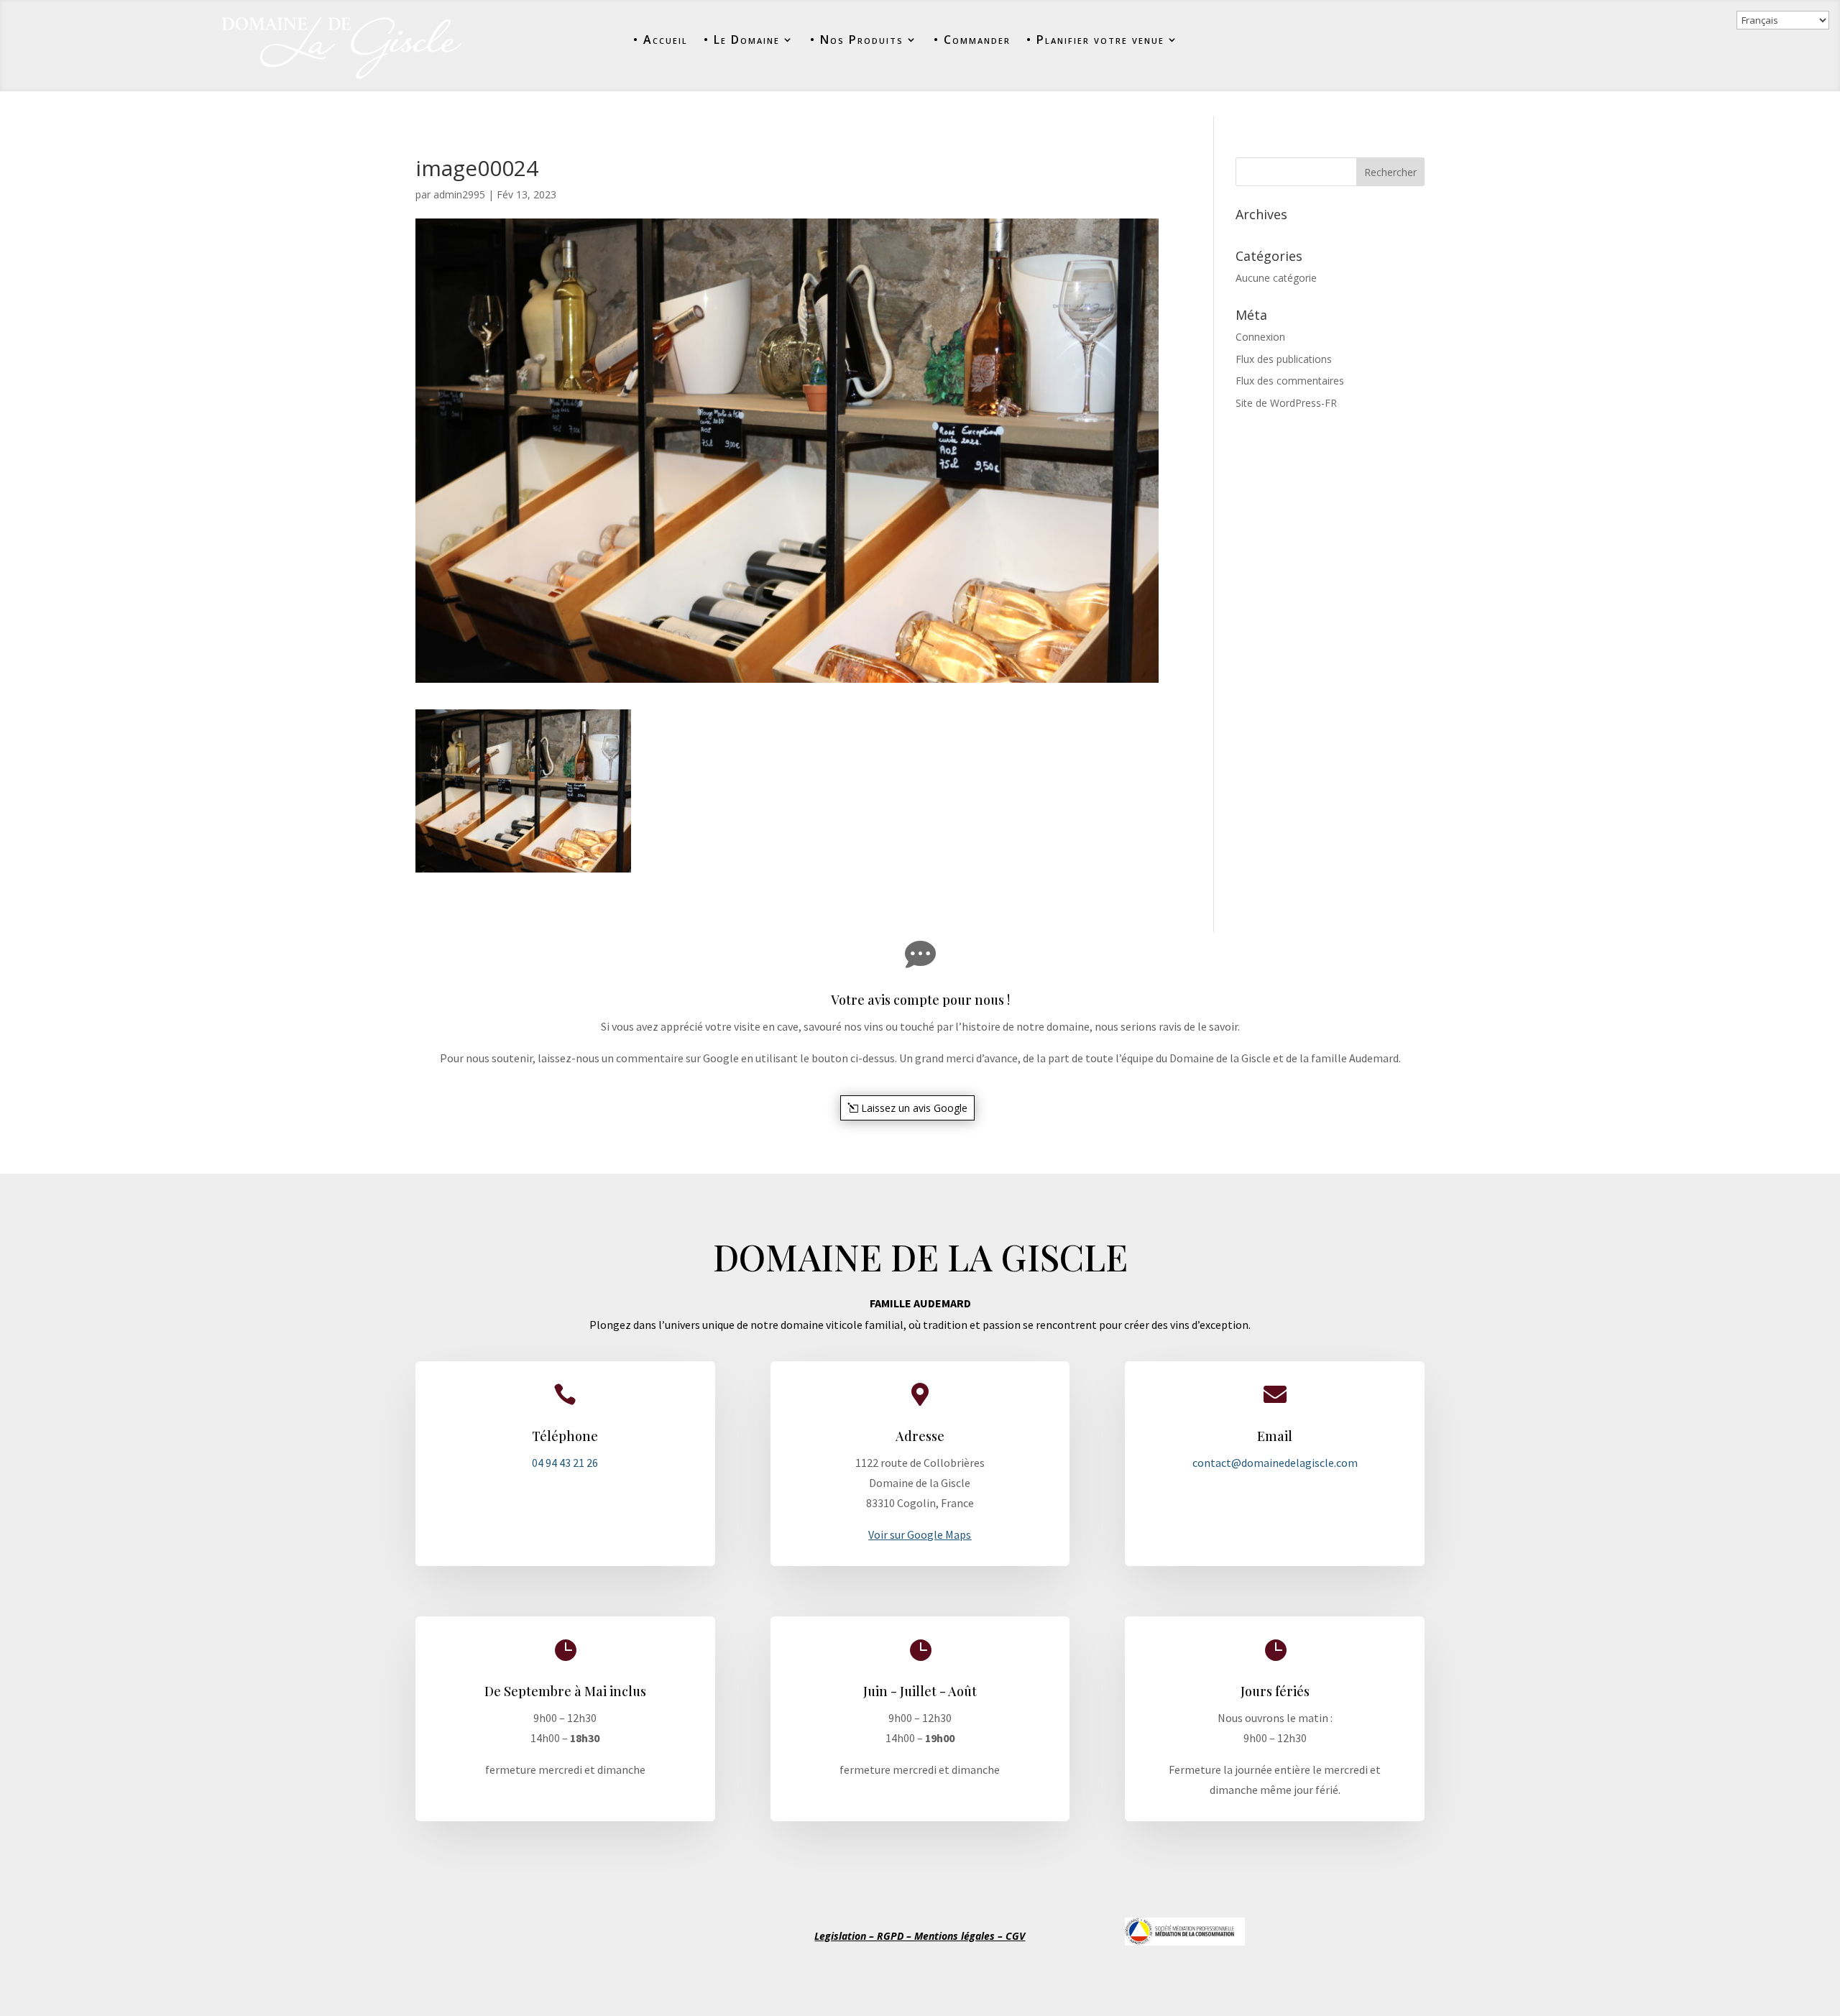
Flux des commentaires (1290, 381)
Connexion (1260, 337)
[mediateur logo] (1185, 1942)
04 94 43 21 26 (565, 1463)
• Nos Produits (857, 40)
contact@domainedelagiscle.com (1275, 1463)
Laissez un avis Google (914, 1108)
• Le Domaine (742, 40)
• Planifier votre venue (1095, 40)
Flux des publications (1284, 359)
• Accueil (661, 40)
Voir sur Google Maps (920, 1534)
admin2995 (459, 194)
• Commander (972, 40)
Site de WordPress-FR (1286, 403)
